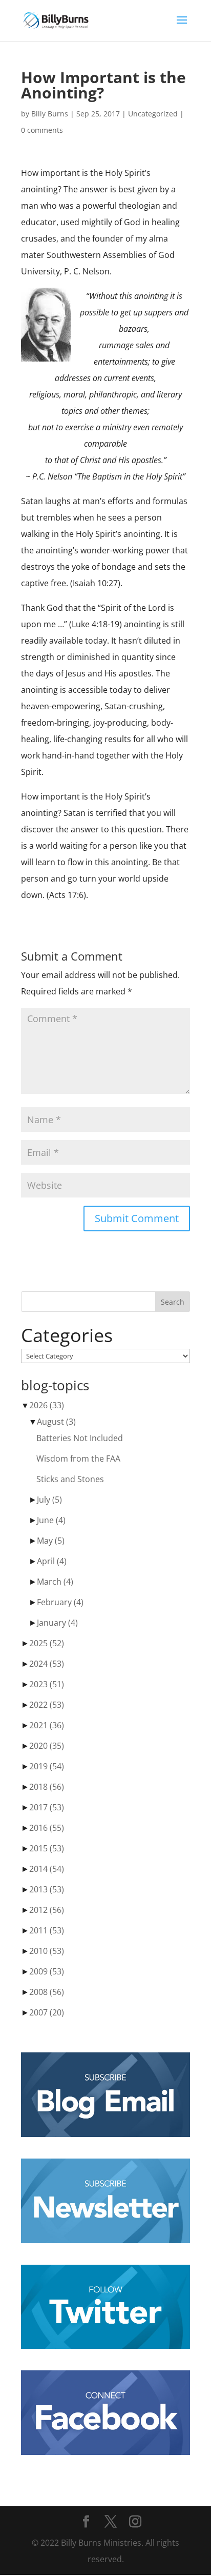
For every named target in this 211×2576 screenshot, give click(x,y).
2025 (47, 1643)
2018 (47, 1787)
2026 (47, 1405)
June (51, 1520)
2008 (47, 1992)
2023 (47, 1684)
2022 (47, 1705)
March (55, 1582)
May (51, 1541)
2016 (47, 1828)
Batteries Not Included (80, 1438)
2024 (47, 1664)
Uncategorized (153, 114)
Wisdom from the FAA (78, 1459)
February (60, 1602)
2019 (47, 1766)
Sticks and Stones (70, 1479)
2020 (47, 1746)
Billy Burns (50, 114)
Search (173, 1302)
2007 (47, 2012)
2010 (47, 1951)
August (56, 1422)
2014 (47, 1869)
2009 (47, 1971)
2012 (47, 1910)
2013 (47, 1889)
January (57, 1623)
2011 (47, 1930)
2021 (47, 1725)
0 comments (42, 130)
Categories (67, 1335)
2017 (47, 1807)
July (49, 1500)
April (52, 1561)
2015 (47, 1848)
